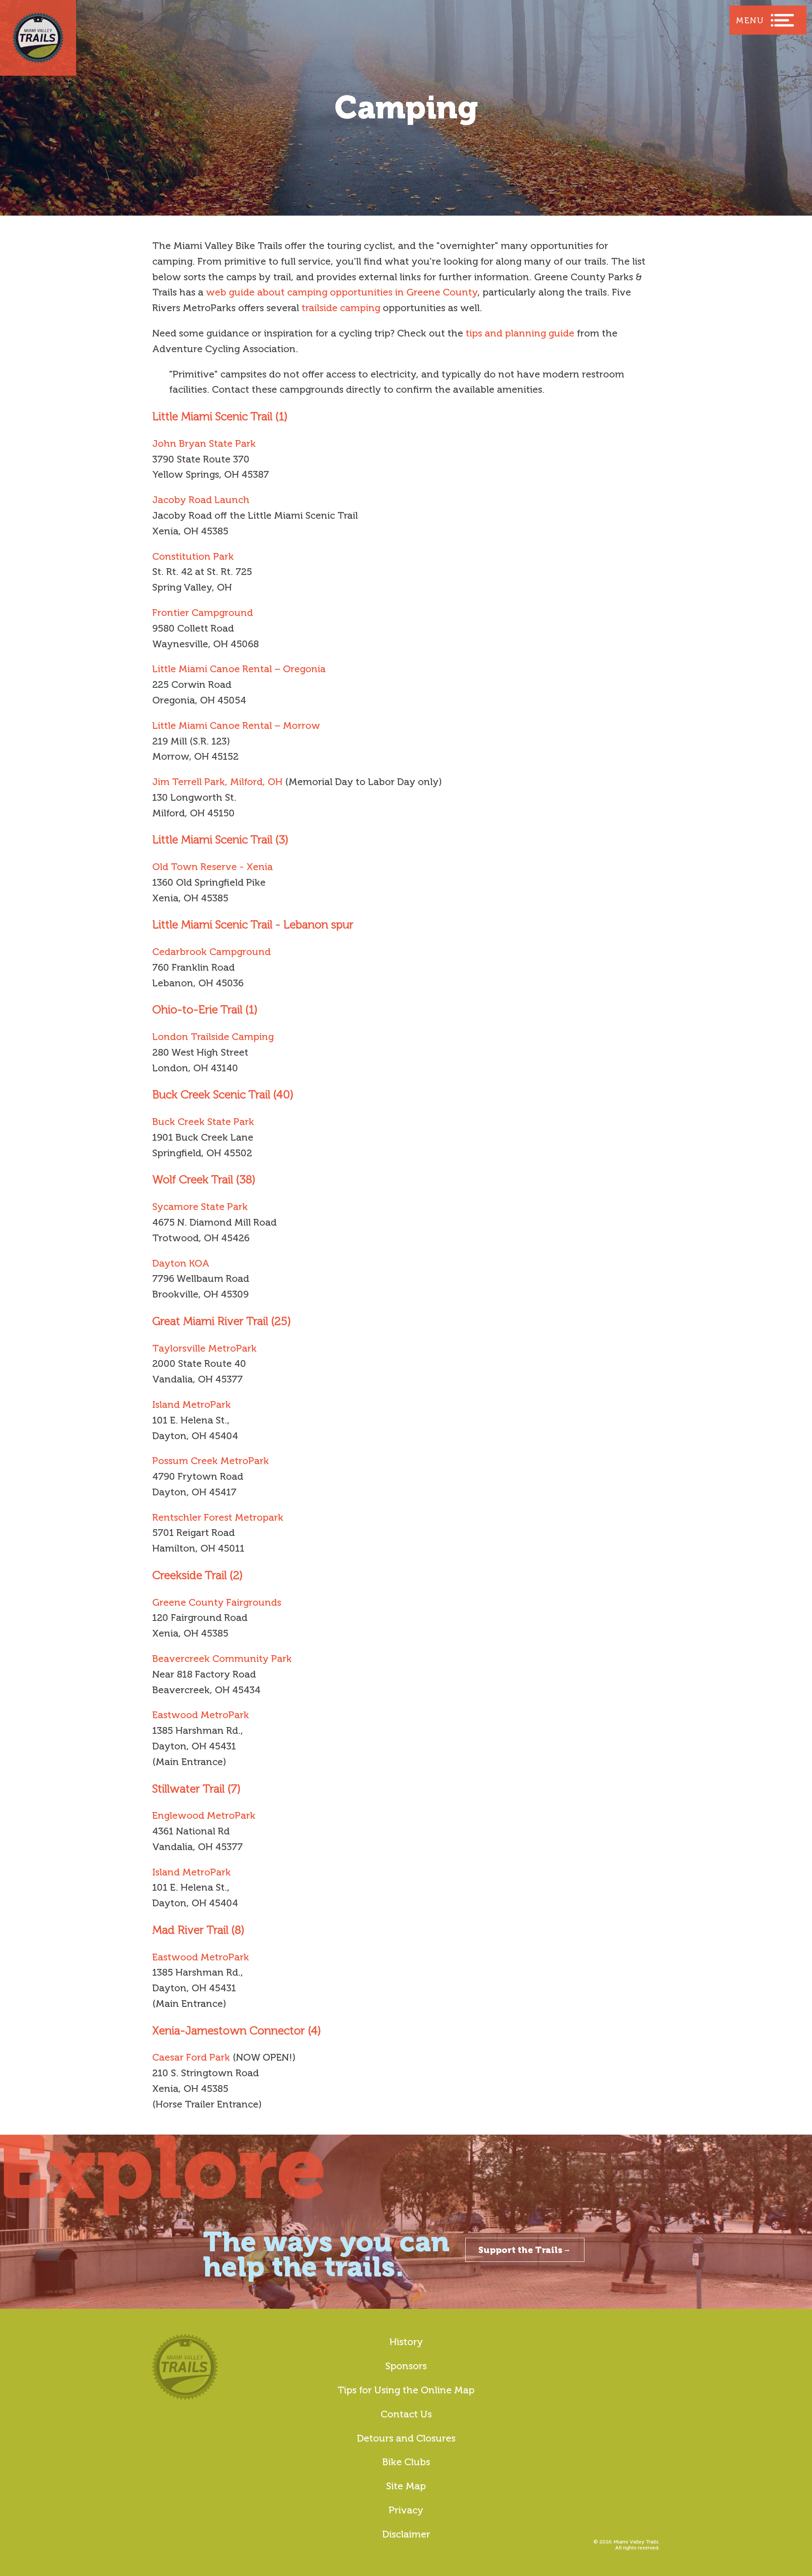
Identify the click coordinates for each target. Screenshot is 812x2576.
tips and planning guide (520, 333)
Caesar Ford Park (191, 2057)
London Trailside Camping (213, 1037)
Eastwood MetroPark (201, 1715)
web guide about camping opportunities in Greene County (342, 292)
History (406, 2342)
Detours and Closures (406, 2438)
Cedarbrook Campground (211, 952)
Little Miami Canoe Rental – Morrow (236, 725)
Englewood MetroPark (204, 1815)
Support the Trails (520, 2250)
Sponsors (406, 2366)
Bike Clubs (406, 2462)
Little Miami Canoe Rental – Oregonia (239, 669)
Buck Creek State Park (203, 1122)
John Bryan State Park (204, 443)
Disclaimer (406, 2534)
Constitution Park (193, 556)
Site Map (406, 2486)
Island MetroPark (192, 1404)
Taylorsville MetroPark (204, 1348)
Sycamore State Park (200, 1207)
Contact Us (406, 2414)
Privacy (406, 2510)
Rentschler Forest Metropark (218, 1517)
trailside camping (341, 308)
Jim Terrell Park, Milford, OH (217, 782)
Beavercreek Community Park (222, 1659)
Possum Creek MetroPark (211, 1461)
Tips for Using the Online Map (406, 2390)
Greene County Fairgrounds (217, 1602)
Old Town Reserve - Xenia (213, 867)
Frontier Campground (203, 613)
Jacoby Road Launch (201, 500)
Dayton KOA (181, 1263)
